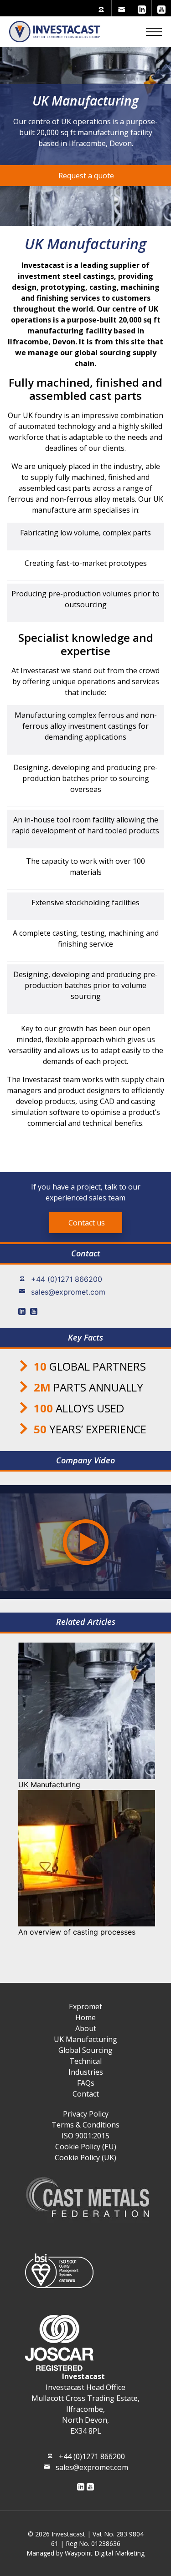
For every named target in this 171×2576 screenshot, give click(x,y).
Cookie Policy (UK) (85, 2158)
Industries (86, 2072)
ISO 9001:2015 (85, 2136)
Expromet (85, 2006)
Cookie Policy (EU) (86, 2147)
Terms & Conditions (85, 2125)
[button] (154, 31)
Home (85, 2017)
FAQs (86, 2083)
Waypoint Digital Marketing (105, 2553)
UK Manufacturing (85, 2039)
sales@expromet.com (68, 1292)
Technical (85, 2061)
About (86, 2028)
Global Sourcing (85, 2050)
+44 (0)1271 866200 (67, 1279)
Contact (86, 2094)
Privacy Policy (86, 2114)
